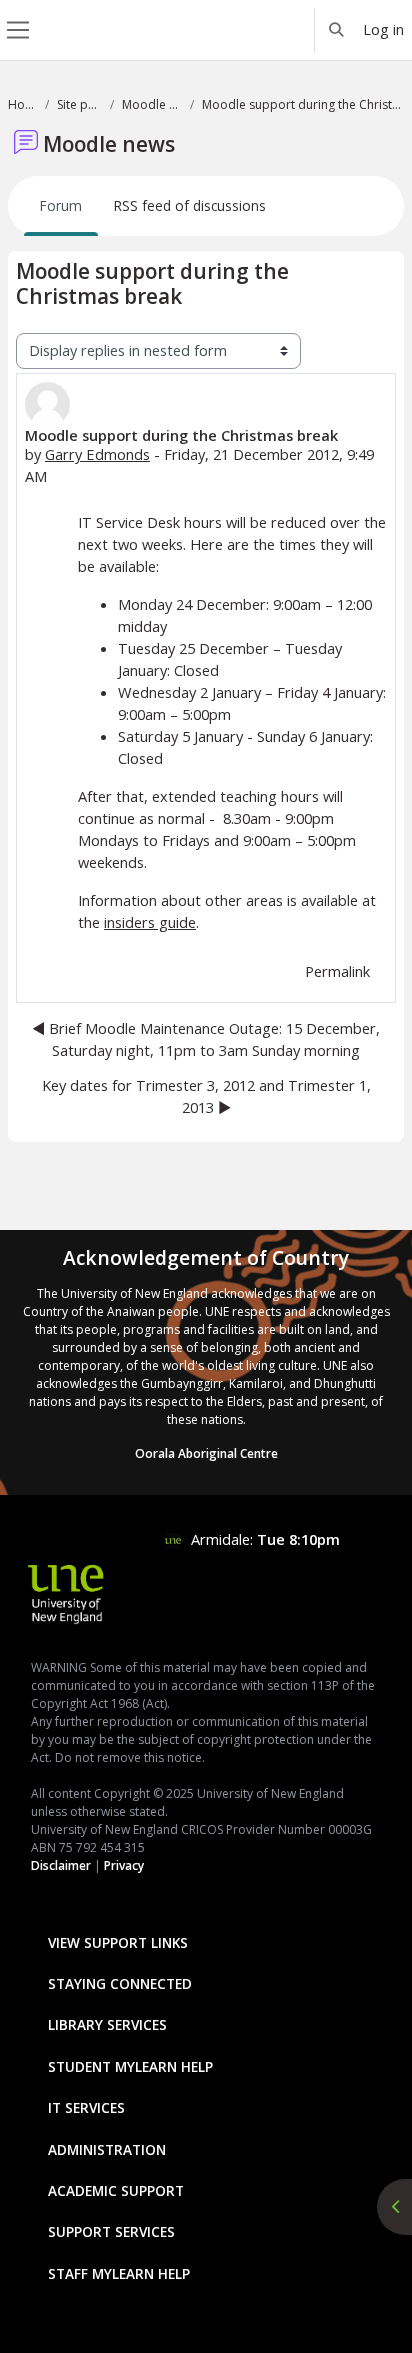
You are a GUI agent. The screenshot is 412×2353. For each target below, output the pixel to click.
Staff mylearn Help (119, 2273)
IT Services (86, 2107)
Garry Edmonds (97, 454)
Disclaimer (61, 1865)
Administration (107, 2149)
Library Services (107, 2024)
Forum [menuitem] (61, 205)
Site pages (79, 104)
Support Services (111, 2231)
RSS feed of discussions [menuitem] (190, 205)
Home (22, 104)
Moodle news (152, 104)
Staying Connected (120, 1983)
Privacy (124, 1865)
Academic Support (116, 2190)
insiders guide (150, 922)
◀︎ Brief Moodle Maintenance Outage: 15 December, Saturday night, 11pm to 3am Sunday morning (206, 1039)
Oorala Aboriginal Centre (206, 1453)
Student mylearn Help (130, 2066)
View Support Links (118, 1942)
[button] (337, 30)
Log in (383, 29)
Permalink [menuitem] (337, 971)
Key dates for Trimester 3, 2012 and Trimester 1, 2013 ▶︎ (206, 1096)
